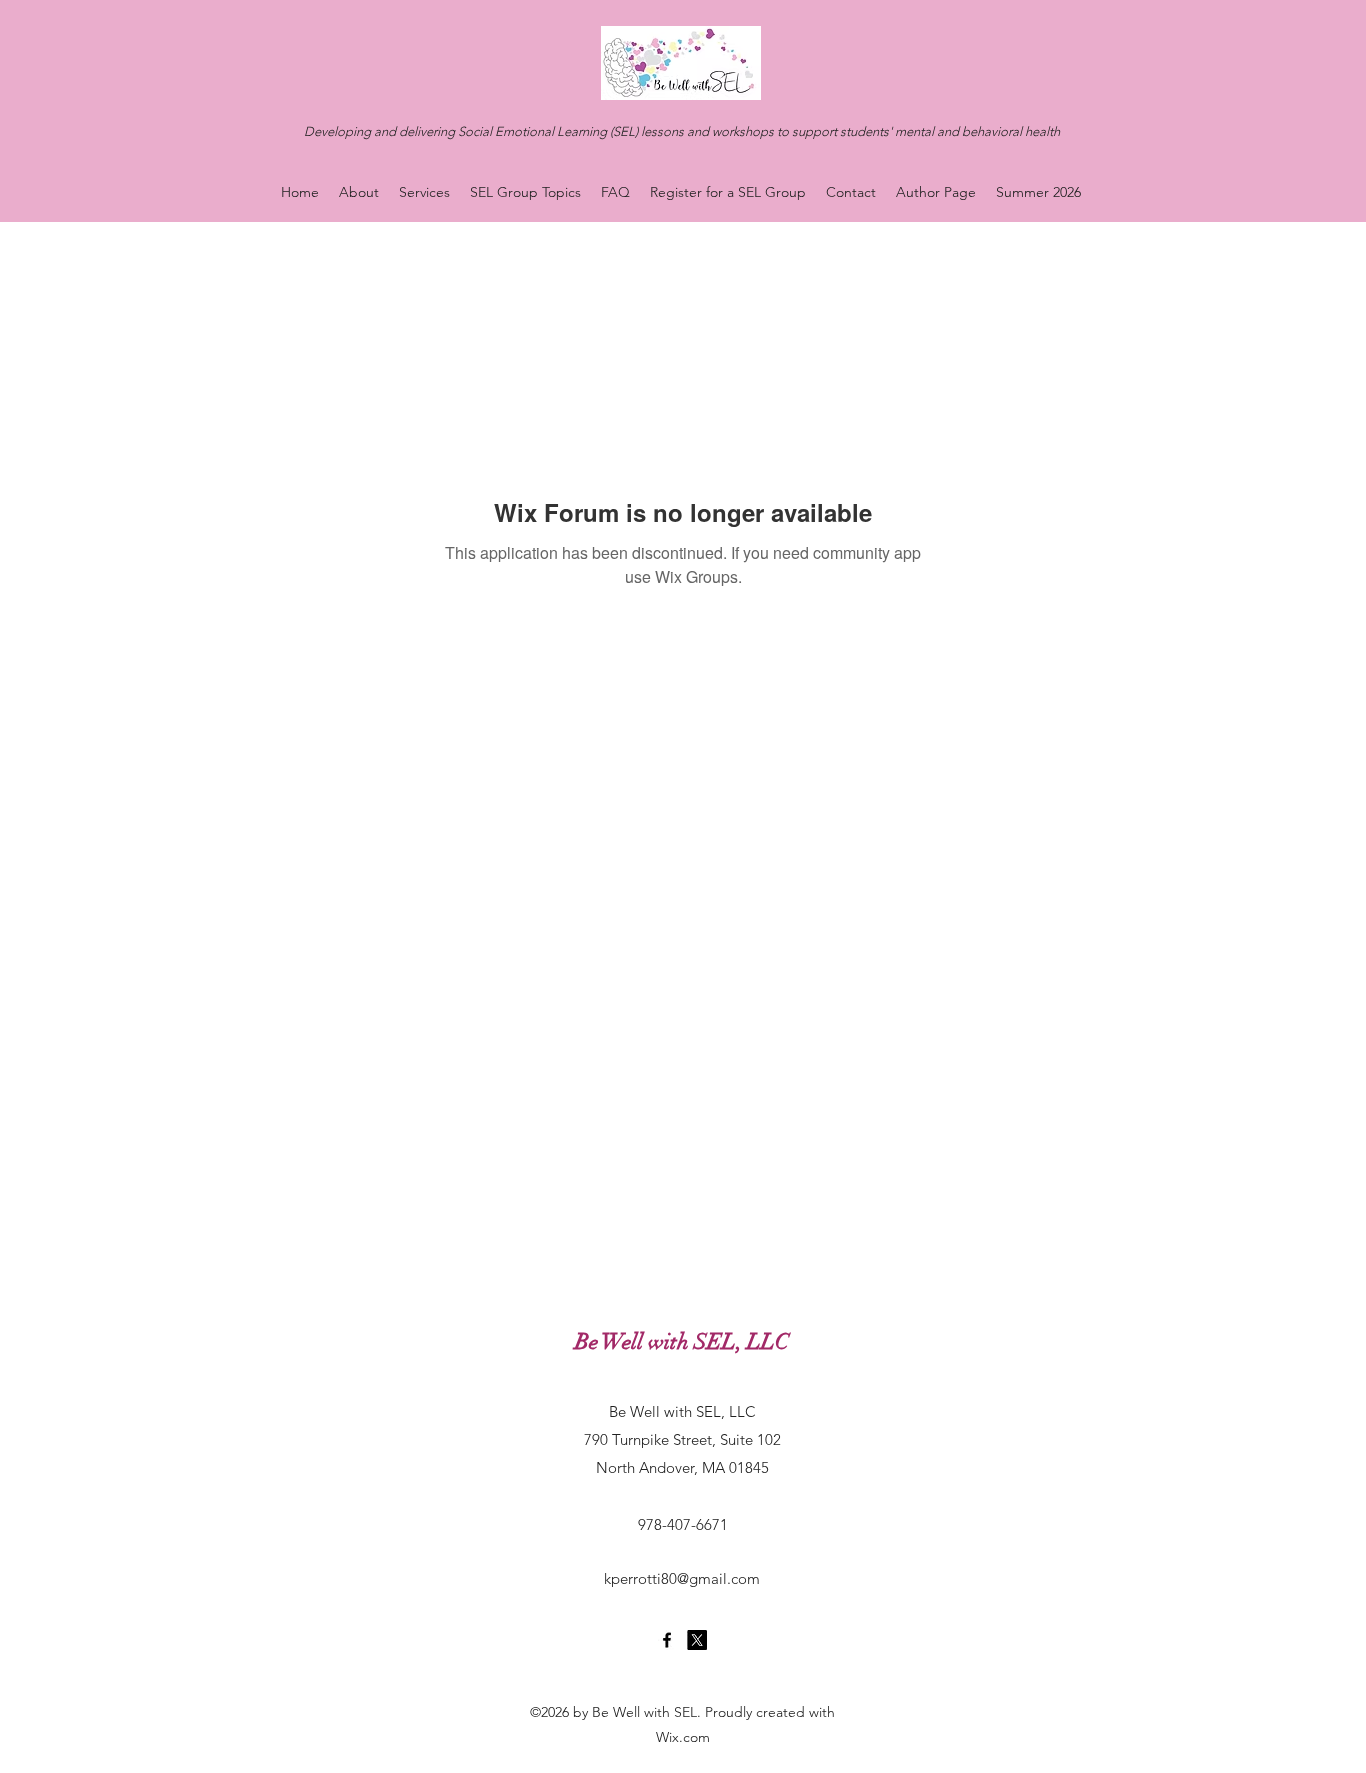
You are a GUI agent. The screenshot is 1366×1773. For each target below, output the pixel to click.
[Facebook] (667, 1640)
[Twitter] (697, 1640)
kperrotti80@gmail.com (682, 1578)
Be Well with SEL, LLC (682, 1341)
